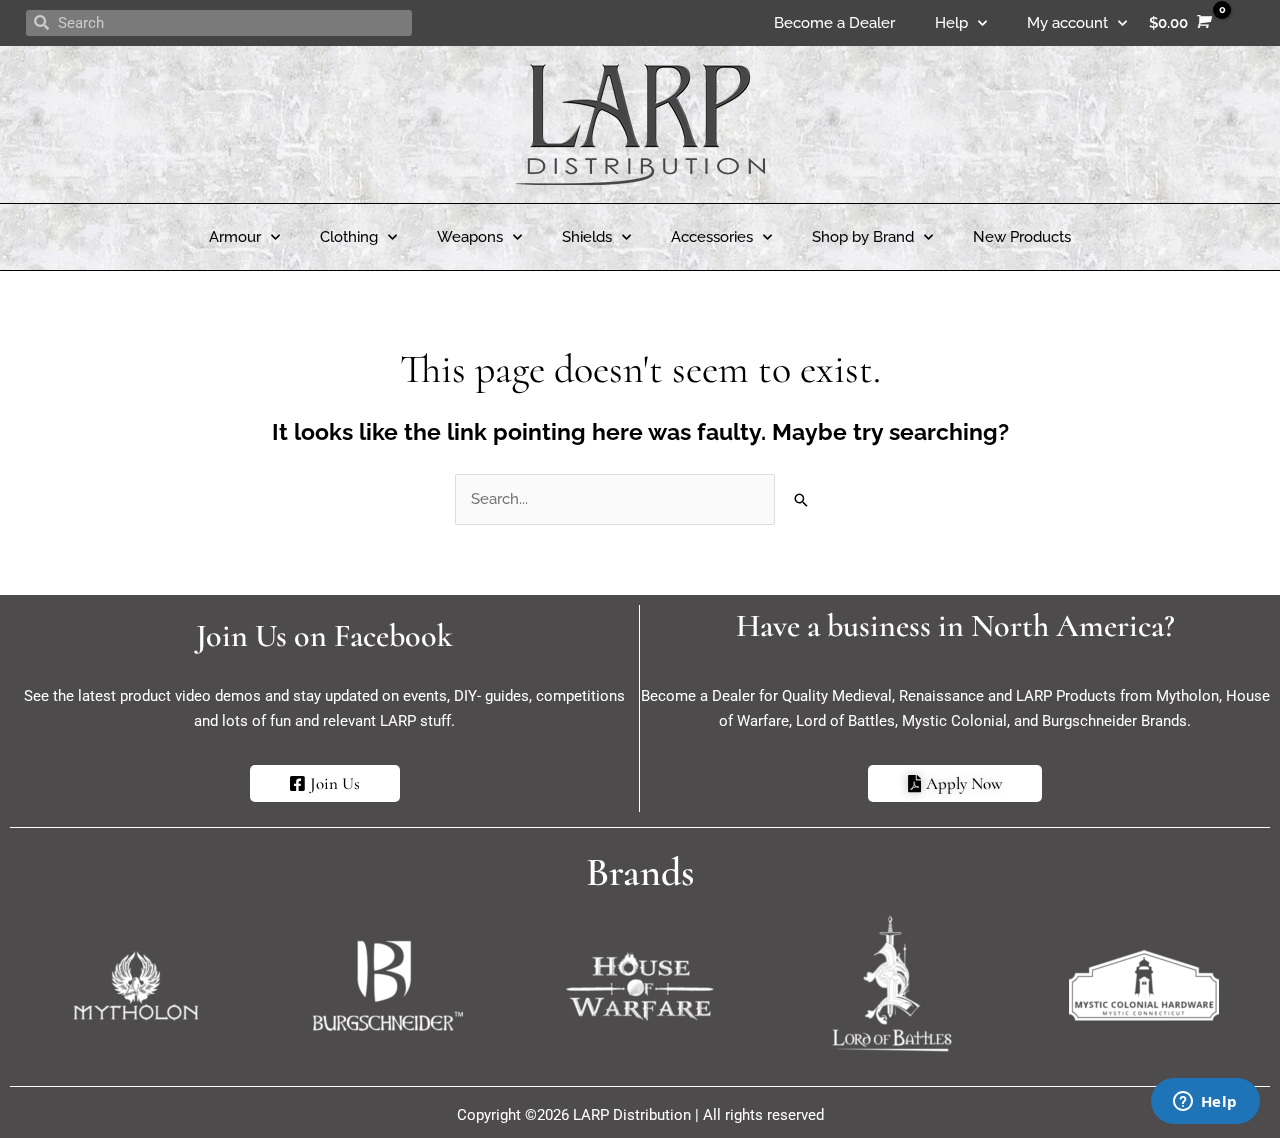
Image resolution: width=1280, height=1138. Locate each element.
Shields (587, 237)
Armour (235, 237)
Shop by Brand (863, 237)
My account (1067, 23)
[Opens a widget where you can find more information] (1205, 1103)
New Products (1022, 237)
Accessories (712, 237)
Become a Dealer (834, 23)
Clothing (349, 237)
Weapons (470, 237)
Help (951, 23)
